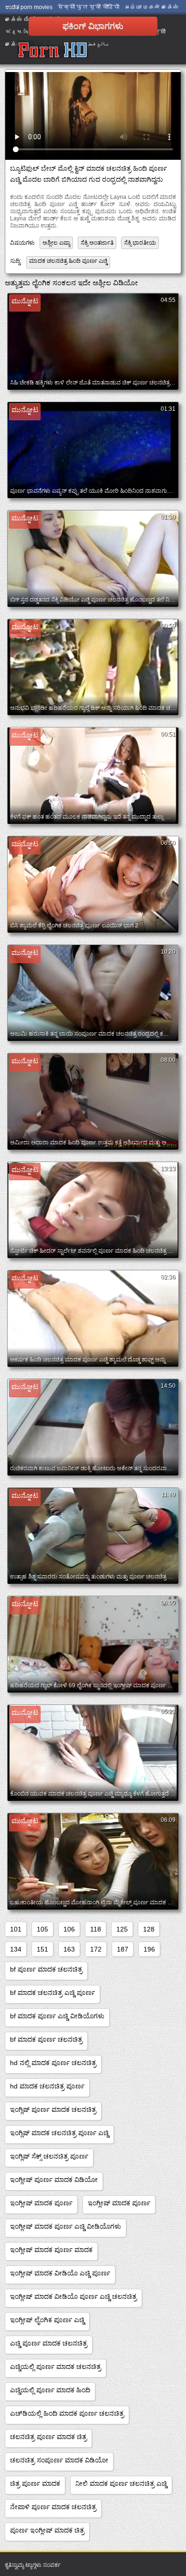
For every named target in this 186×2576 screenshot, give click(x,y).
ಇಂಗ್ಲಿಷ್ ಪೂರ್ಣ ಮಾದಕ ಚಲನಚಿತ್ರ (53, 2109)
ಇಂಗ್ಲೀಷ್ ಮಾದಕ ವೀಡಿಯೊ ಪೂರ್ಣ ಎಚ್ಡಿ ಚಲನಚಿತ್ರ (73, 2296)
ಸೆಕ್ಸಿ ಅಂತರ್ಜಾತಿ (97, 243)
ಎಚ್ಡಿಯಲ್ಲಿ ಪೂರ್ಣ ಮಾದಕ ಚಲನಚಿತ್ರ (56, 2367)
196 (149, 1949)
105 (42, 1929)
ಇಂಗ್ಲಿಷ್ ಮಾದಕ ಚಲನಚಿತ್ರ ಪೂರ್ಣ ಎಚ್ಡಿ (59, 2133)
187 (123, 1949)
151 (42, 1949)
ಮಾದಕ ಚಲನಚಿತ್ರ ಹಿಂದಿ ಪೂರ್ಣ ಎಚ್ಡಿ (68, 261)
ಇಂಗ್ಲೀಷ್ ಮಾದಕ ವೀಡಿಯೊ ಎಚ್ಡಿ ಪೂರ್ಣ (60, 2273)
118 (96, 1929)
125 (122, 1929)
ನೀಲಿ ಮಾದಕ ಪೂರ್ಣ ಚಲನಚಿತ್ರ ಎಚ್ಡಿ (121, 2483)
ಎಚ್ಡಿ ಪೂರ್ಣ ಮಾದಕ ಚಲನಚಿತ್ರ (49, 2343)
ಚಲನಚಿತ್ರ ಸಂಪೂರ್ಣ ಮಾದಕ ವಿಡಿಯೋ (59, 2460)
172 (96, 1949)
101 (16, 1929)
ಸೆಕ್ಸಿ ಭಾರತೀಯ (140, 243)
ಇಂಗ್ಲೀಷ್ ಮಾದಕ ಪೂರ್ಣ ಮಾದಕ (51, 2250)
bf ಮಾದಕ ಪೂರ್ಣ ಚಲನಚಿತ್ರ (46, 2039)
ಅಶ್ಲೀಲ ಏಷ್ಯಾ (56, 243)
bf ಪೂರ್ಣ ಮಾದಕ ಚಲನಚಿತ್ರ (46, 1969)
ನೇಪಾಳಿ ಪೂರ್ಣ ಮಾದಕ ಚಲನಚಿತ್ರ (53, 2507)
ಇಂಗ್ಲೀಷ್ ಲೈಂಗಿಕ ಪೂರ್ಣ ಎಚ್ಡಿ (47, 2320)
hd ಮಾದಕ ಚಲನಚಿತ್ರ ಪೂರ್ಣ (47, 2086)
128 (149, 1929)
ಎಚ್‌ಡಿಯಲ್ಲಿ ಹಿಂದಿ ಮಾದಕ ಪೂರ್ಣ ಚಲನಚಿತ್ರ (67, 2413)
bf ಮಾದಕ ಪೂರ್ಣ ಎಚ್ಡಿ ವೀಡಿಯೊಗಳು (57, 2016)
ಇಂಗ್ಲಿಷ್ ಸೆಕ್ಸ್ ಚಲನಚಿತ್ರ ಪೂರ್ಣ (49, 2156)
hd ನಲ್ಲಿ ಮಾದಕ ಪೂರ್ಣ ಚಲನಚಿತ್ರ (53, 2063)
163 (69, 1949)
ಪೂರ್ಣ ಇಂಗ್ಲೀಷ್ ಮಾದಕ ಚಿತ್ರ (47, 2530)
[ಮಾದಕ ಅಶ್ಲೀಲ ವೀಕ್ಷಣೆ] (53, 50)
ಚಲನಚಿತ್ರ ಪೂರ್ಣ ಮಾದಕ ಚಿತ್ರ (48, 2437)
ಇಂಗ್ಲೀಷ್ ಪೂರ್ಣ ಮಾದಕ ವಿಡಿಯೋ (54, 2180)
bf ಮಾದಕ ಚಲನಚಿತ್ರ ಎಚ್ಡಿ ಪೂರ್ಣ (52, 1993)
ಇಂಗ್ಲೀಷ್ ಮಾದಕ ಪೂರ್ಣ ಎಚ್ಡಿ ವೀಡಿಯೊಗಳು (66, 2226)
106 (69, 1929)
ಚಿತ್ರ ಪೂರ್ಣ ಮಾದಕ (35, 2483)
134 (16, 1949)
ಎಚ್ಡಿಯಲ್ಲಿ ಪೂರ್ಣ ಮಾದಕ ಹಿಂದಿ (50, 2390)
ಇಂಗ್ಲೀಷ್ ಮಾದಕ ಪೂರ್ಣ (41, 2203)
